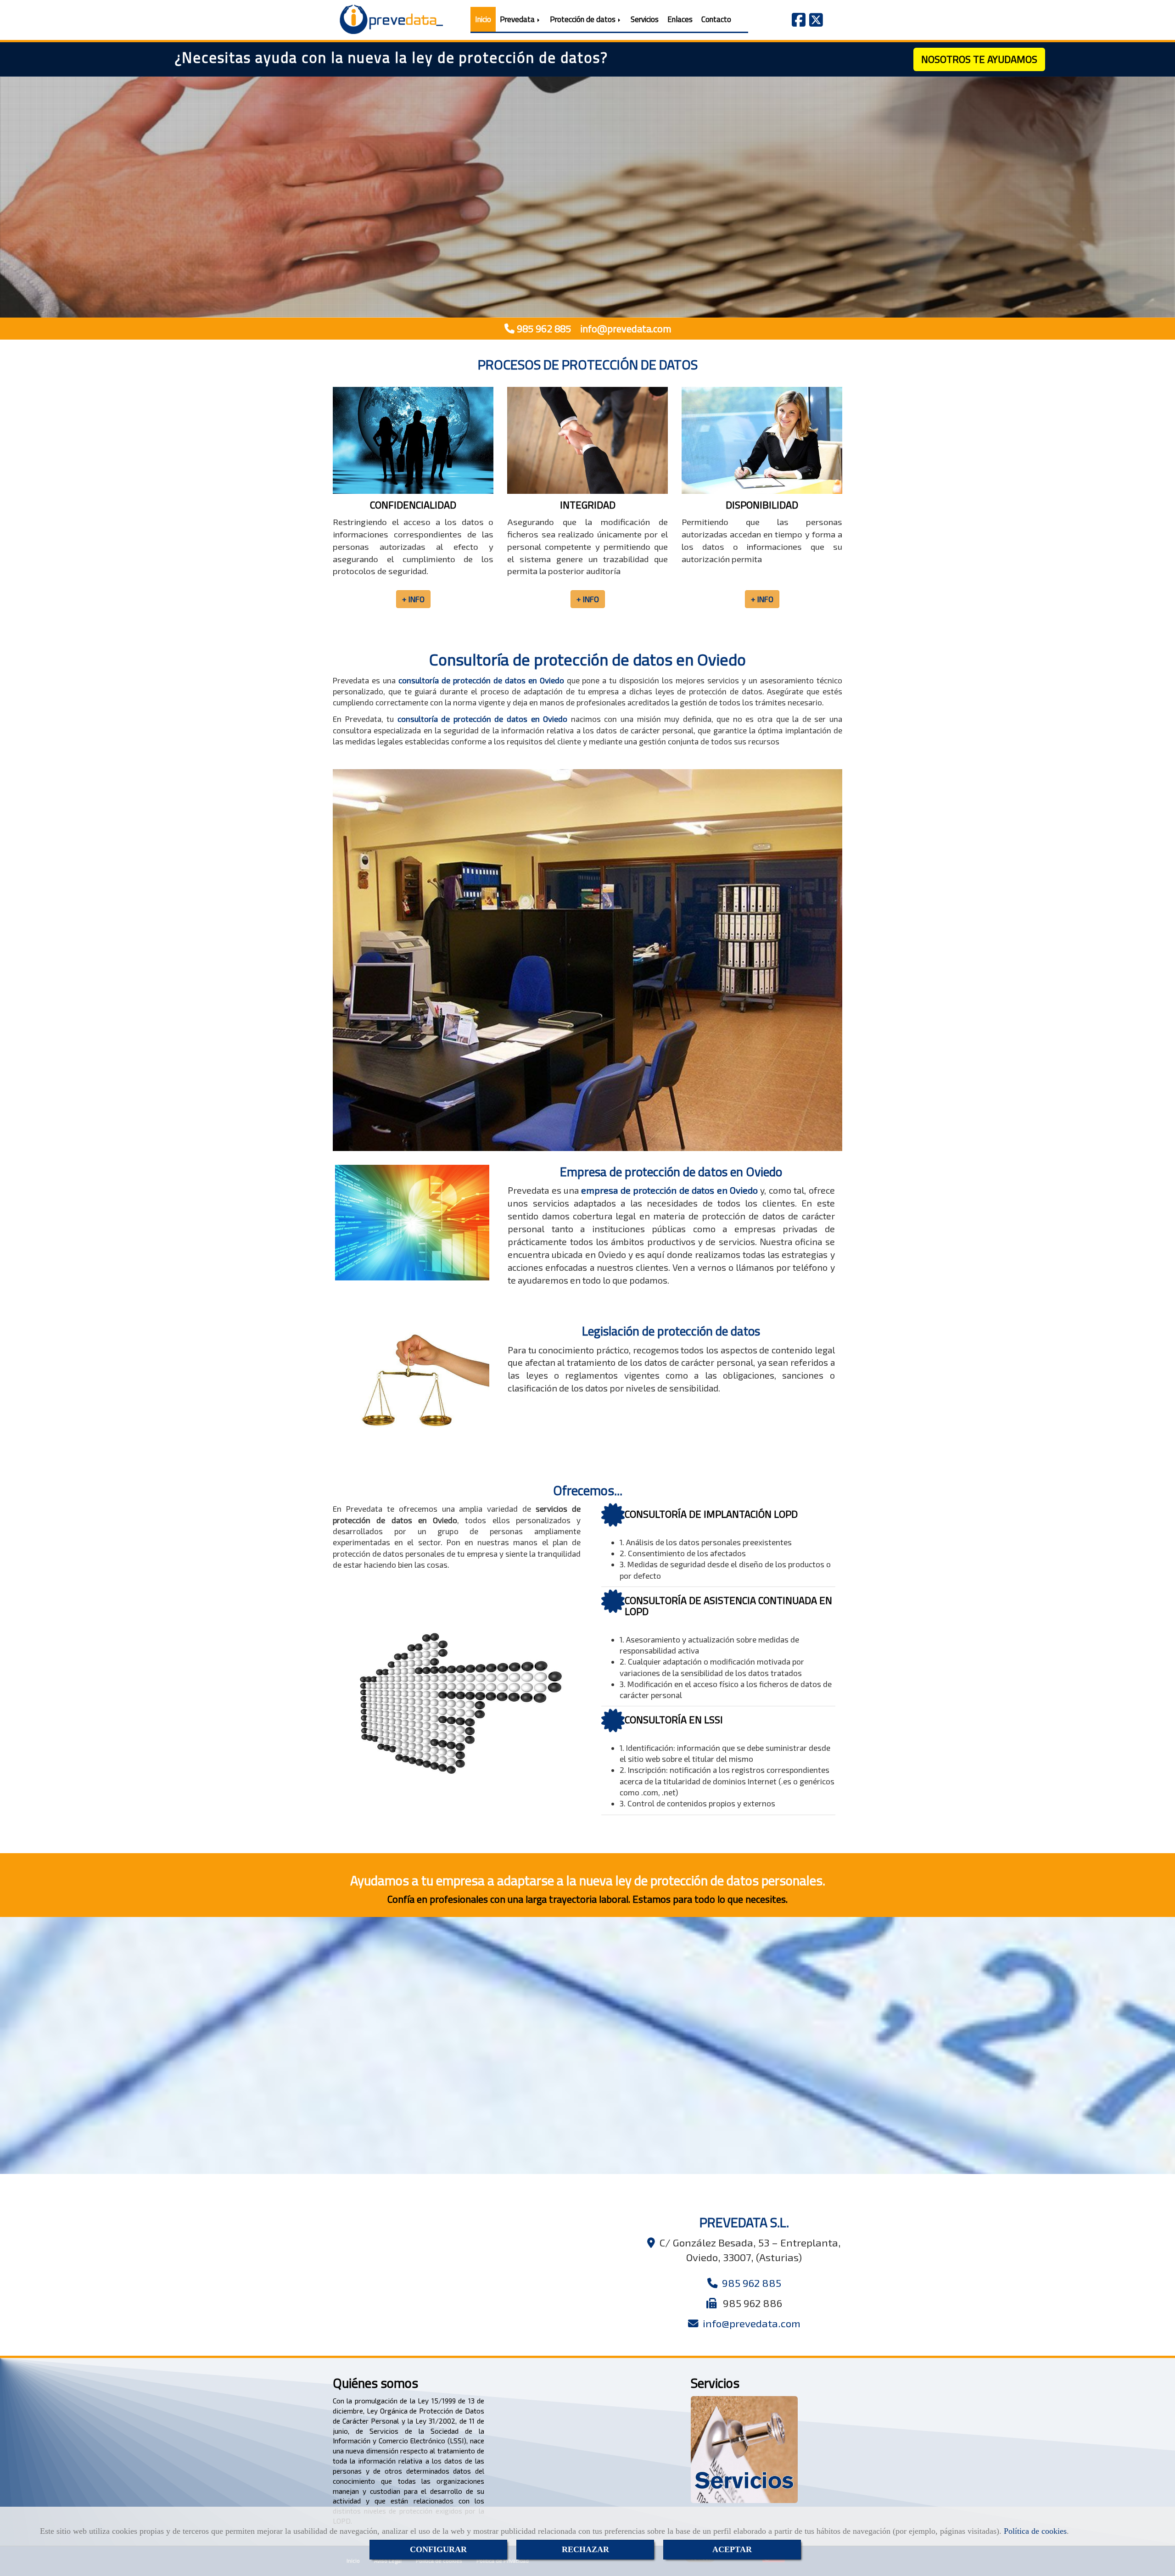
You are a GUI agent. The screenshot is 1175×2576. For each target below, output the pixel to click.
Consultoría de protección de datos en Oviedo (587, 659)
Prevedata (518, 19)
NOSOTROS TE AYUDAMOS (979, 59)
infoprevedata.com (624, 329)
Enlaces (680, 19)
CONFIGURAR (438, 2549)
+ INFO (583, 277)
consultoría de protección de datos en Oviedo (481, 680)
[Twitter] (816, 22)
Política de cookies (1035, 2531)
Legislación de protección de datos (671, 1331)
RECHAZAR (585, 2549)
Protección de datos (584, 19)
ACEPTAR (732, 2549)
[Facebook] (799, 22)
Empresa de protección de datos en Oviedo (671, 1172)
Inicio (483, 19)
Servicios (645, 19)
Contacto (716, 19)
